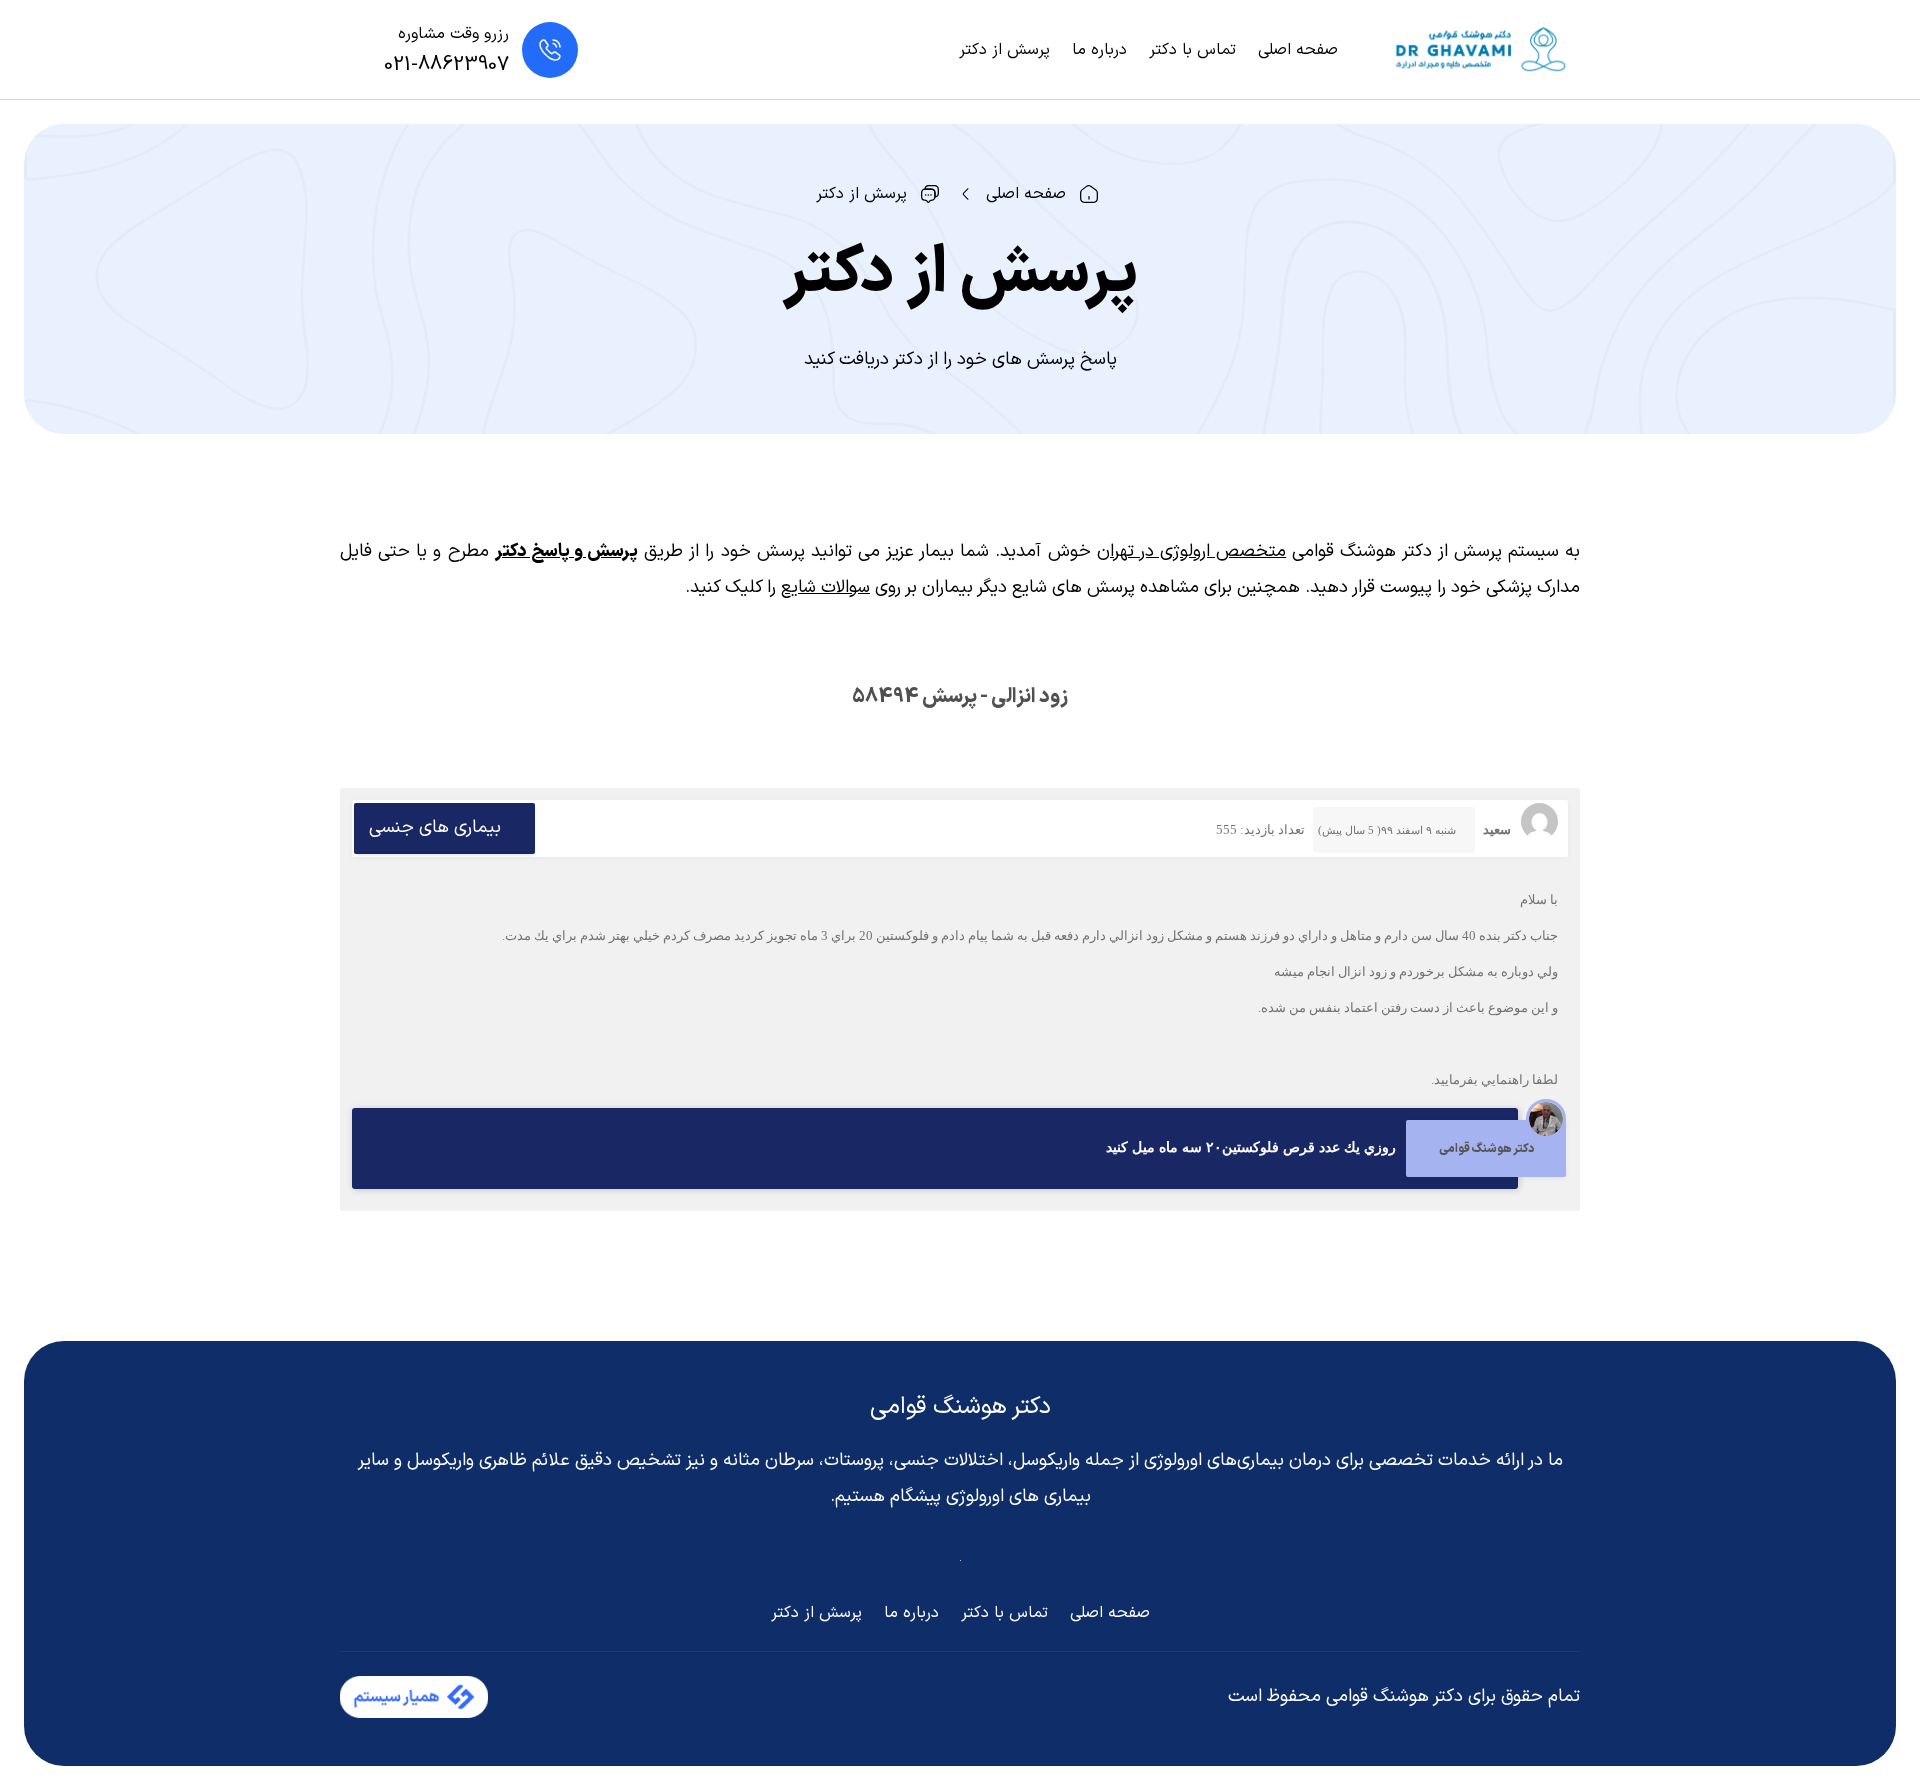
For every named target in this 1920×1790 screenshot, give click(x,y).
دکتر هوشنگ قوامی (960, 1407)
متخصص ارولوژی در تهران (1191, 551)
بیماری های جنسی (435, 827)
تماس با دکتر (1192, 50)
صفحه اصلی (1298, 50)
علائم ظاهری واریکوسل (488, 1460)
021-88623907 (446, 65)
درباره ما (1099, 50)
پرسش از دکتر (1004, 50)
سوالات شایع (825, 587)
